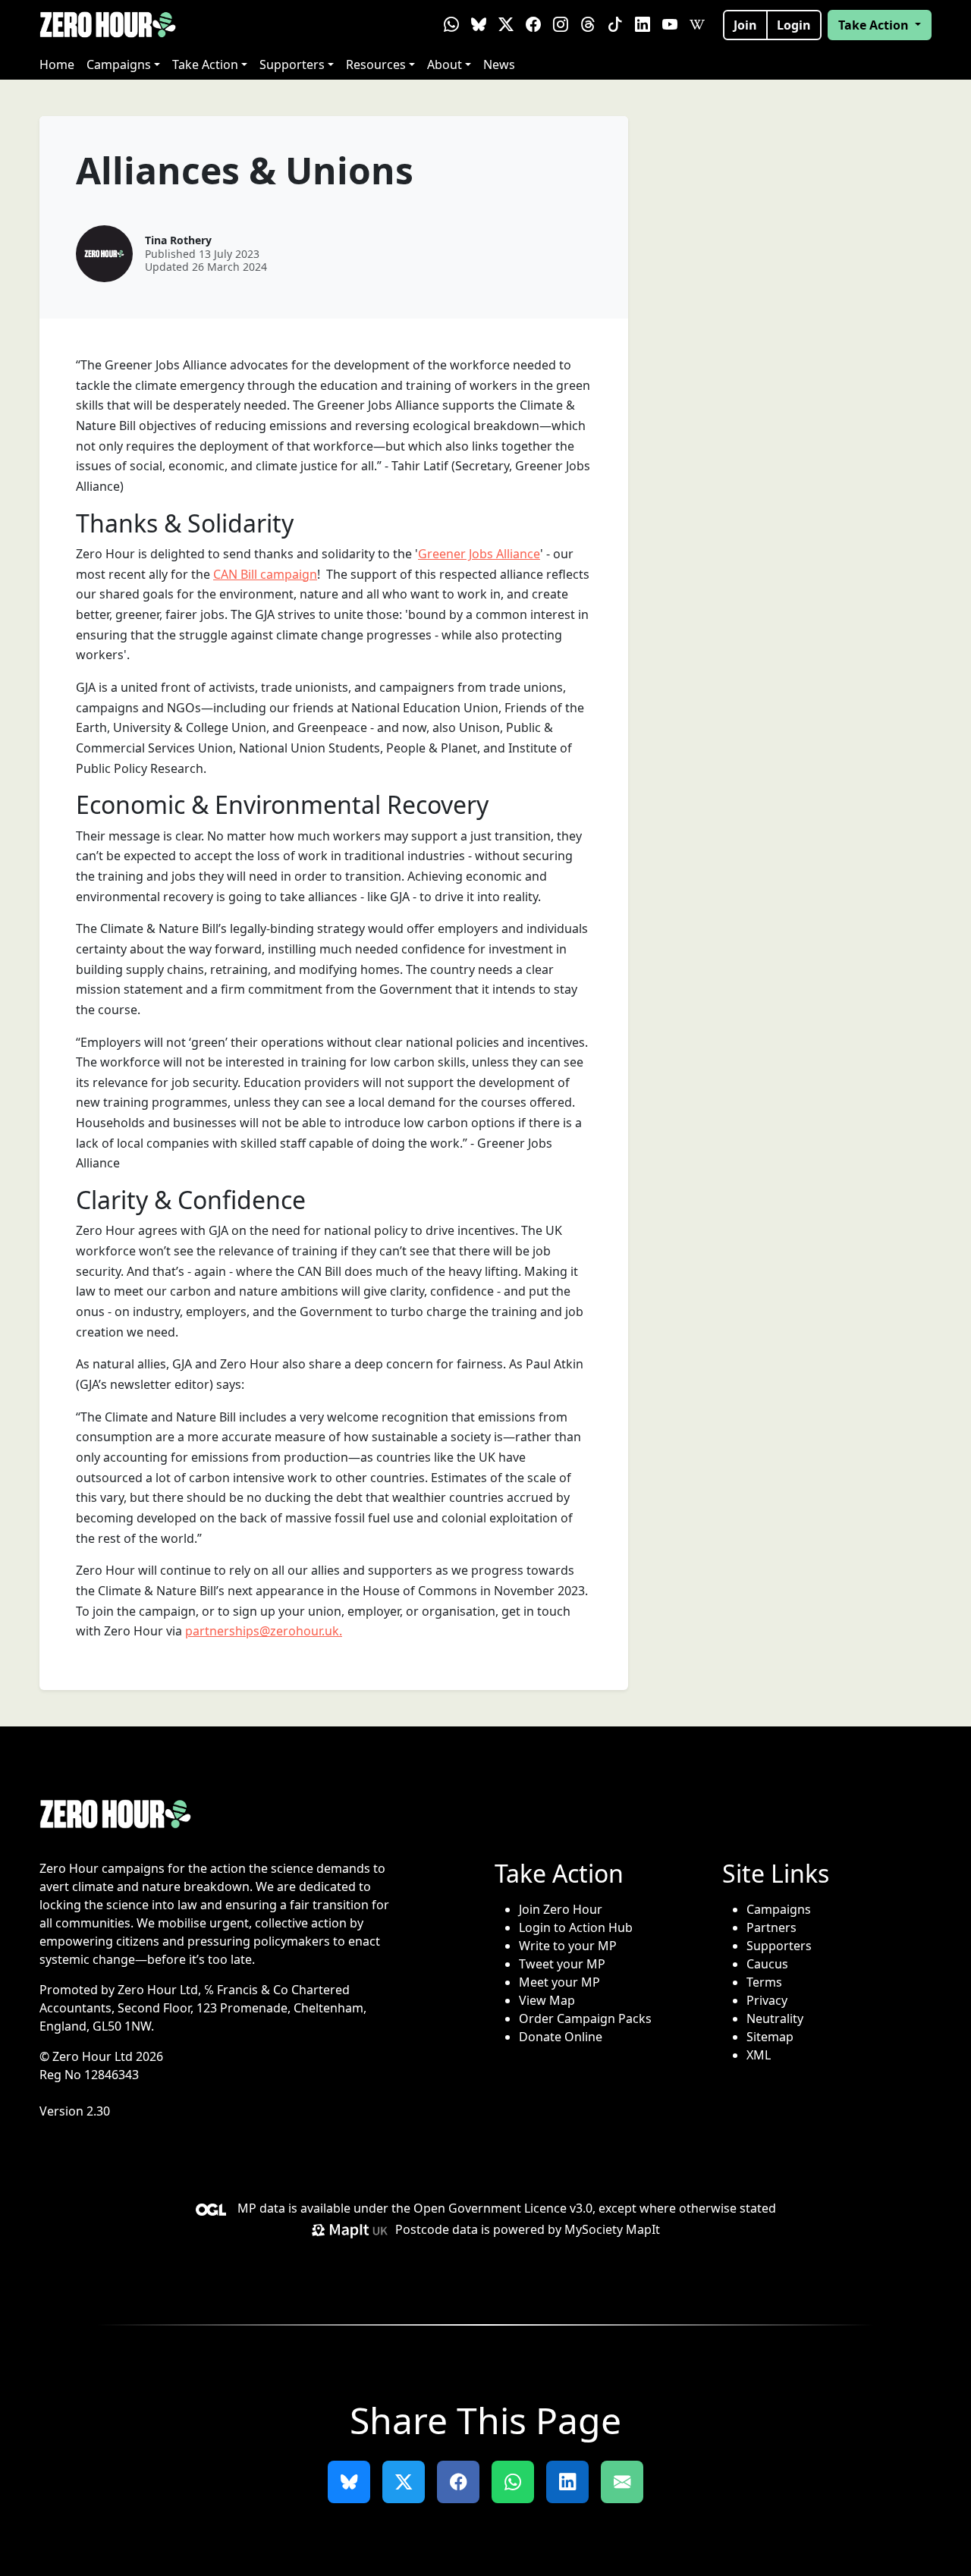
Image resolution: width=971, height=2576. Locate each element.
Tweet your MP (562, 1964)
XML (759, 2055)
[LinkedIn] (643, 25)
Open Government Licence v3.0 (503, 2208)
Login (794, 25)
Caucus (767, 1964)
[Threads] (588, 25)
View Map (547, 2000)
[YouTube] (670, 25)
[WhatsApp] (451, 25)
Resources (376, 64)
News (499, 64)
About (445, 64)
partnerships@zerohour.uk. (264, 1631)
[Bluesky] (479, 25)
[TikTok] (615, 25)
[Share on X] (404, 2482)
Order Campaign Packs (585, 2018)
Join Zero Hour (561, 1909)
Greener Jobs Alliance (479, 554)
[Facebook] (533, 25)
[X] (506, 25)
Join (745, 25)
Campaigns (119, 64)
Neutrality (775, 2018)
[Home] (108, 25)
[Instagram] (561, 25)
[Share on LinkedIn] (567, 2482)
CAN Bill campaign (265, 574)
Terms (764, 1982)
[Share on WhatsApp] (513, 2482)
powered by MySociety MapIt (577, 2229)
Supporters (292, 64)
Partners (771, 1927)
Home (57, 64)
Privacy (767, 2000)
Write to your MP (568, 1946)
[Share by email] (622, 2482)
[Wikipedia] (697, 25)
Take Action (205, 64)
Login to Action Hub (576, 1927)
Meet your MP (559, 1982)
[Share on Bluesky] (349, 2482)
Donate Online (561, 2037)
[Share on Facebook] (458, 2482)
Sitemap (770, 2037)
